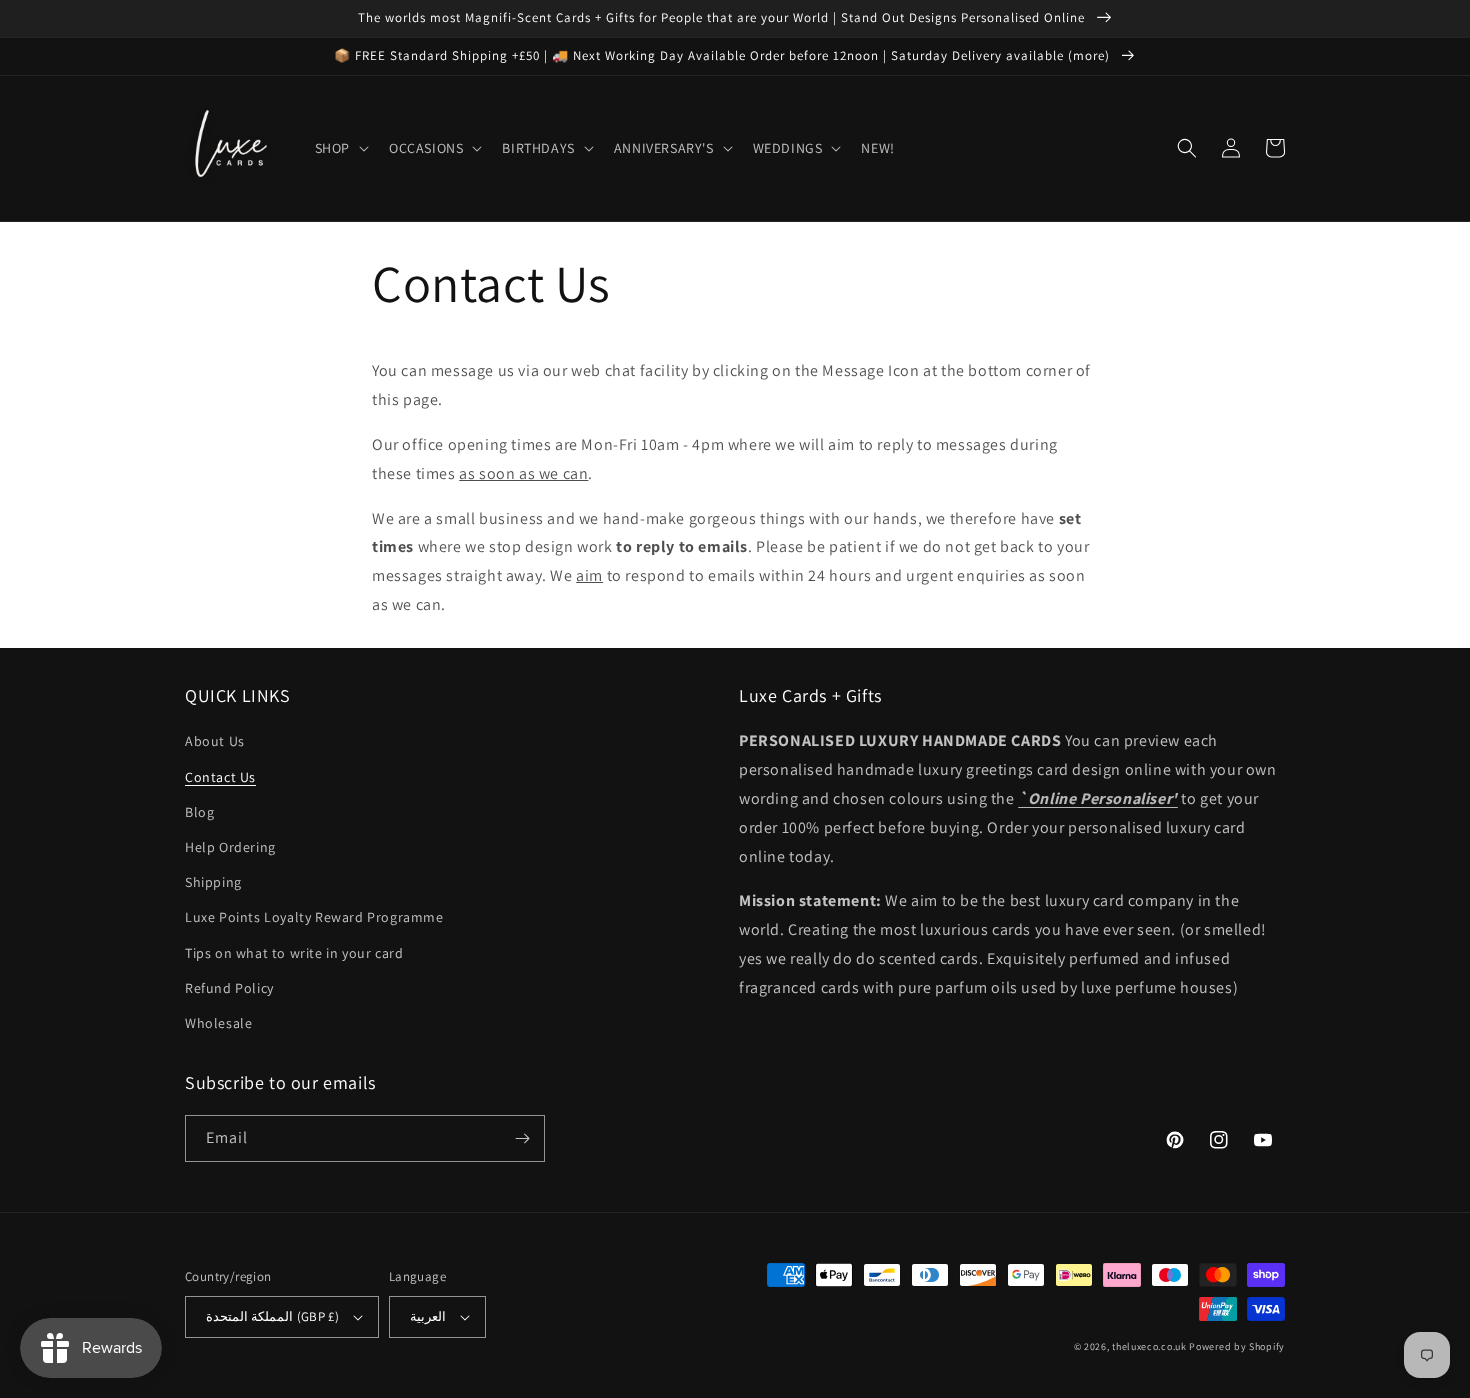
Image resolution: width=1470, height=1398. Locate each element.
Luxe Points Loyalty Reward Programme (314, 917)
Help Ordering (230, 847)
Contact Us (220, 777)
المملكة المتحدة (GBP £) (272, 1316)
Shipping (213, 882)
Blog (199, 812)
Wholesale (218, 1023)
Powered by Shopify (1237, 1346)
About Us (215, 741)
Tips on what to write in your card (294, 953)
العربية (428, 1316)
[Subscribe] (522, 1138)
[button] (340, 148)
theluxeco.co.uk (1149, 1346)
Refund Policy (229, 988)
